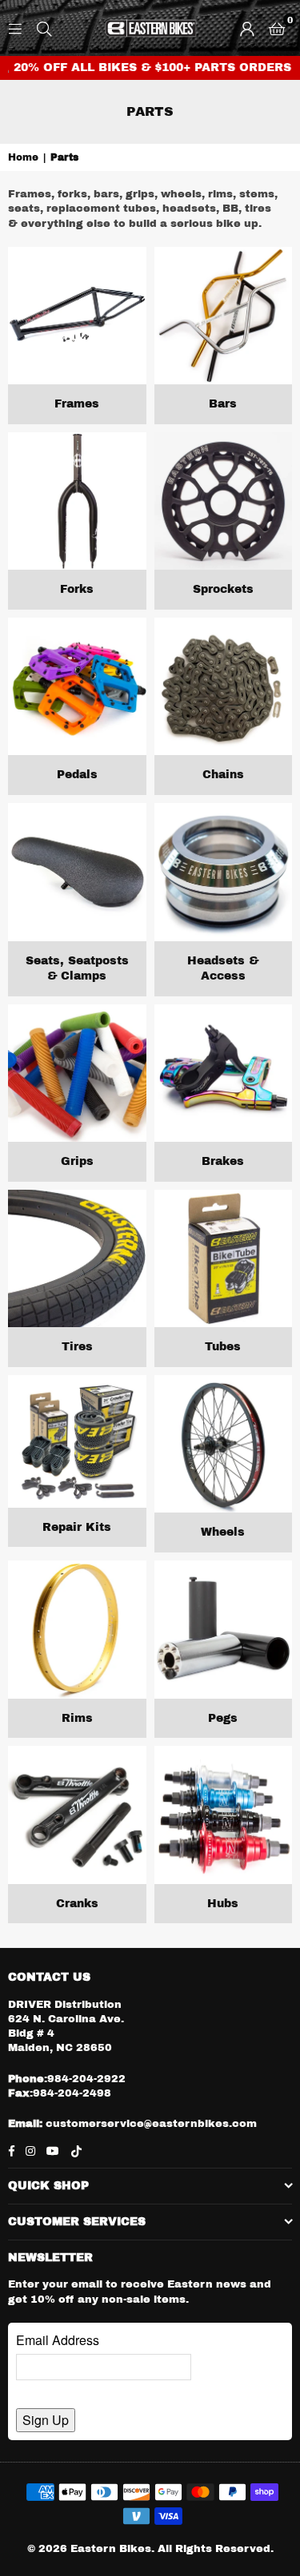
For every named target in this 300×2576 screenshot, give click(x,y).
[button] (277, 28)
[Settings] (247, 28)
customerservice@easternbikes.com (150, 2124)
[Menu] (15, 28)
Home (23, 157)
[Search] (44, 28)
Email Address (58, 2340)
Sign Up (46, 2420)
